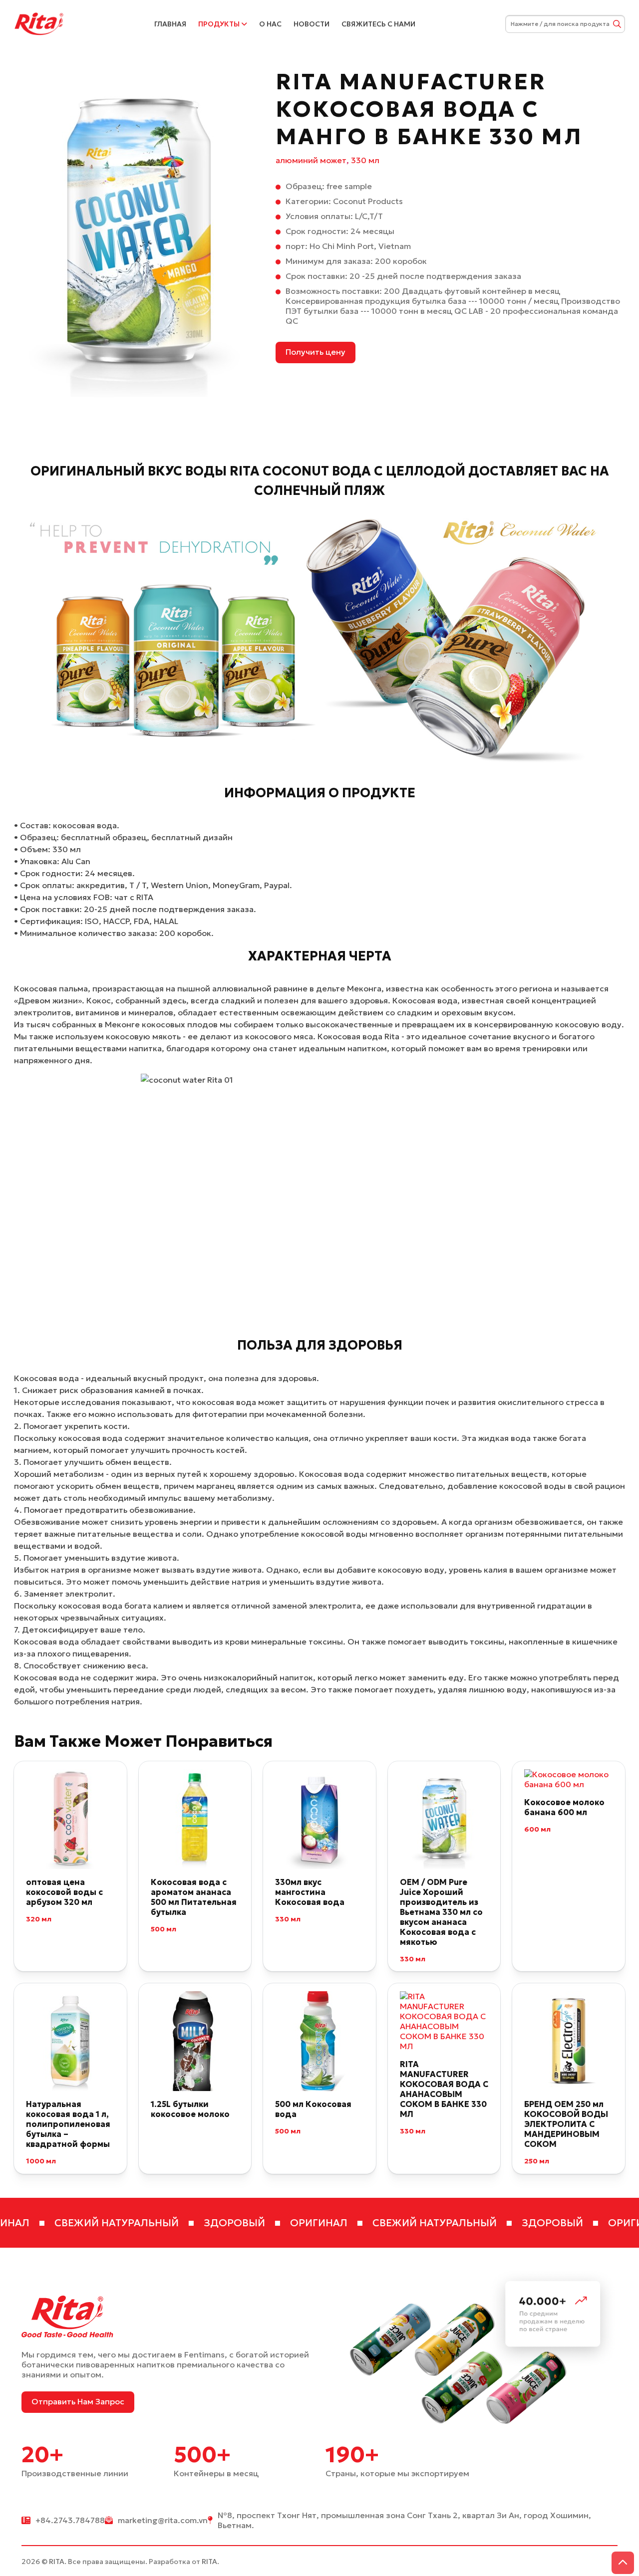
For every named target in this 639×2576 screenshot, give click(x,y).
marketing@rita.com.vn (163, 2520)
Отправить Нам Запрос (78, 2401)
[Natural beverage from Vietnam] (139, 233)
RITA (57, 2562)
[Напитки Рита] (39, 23)
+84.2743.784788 (70, 2520)
